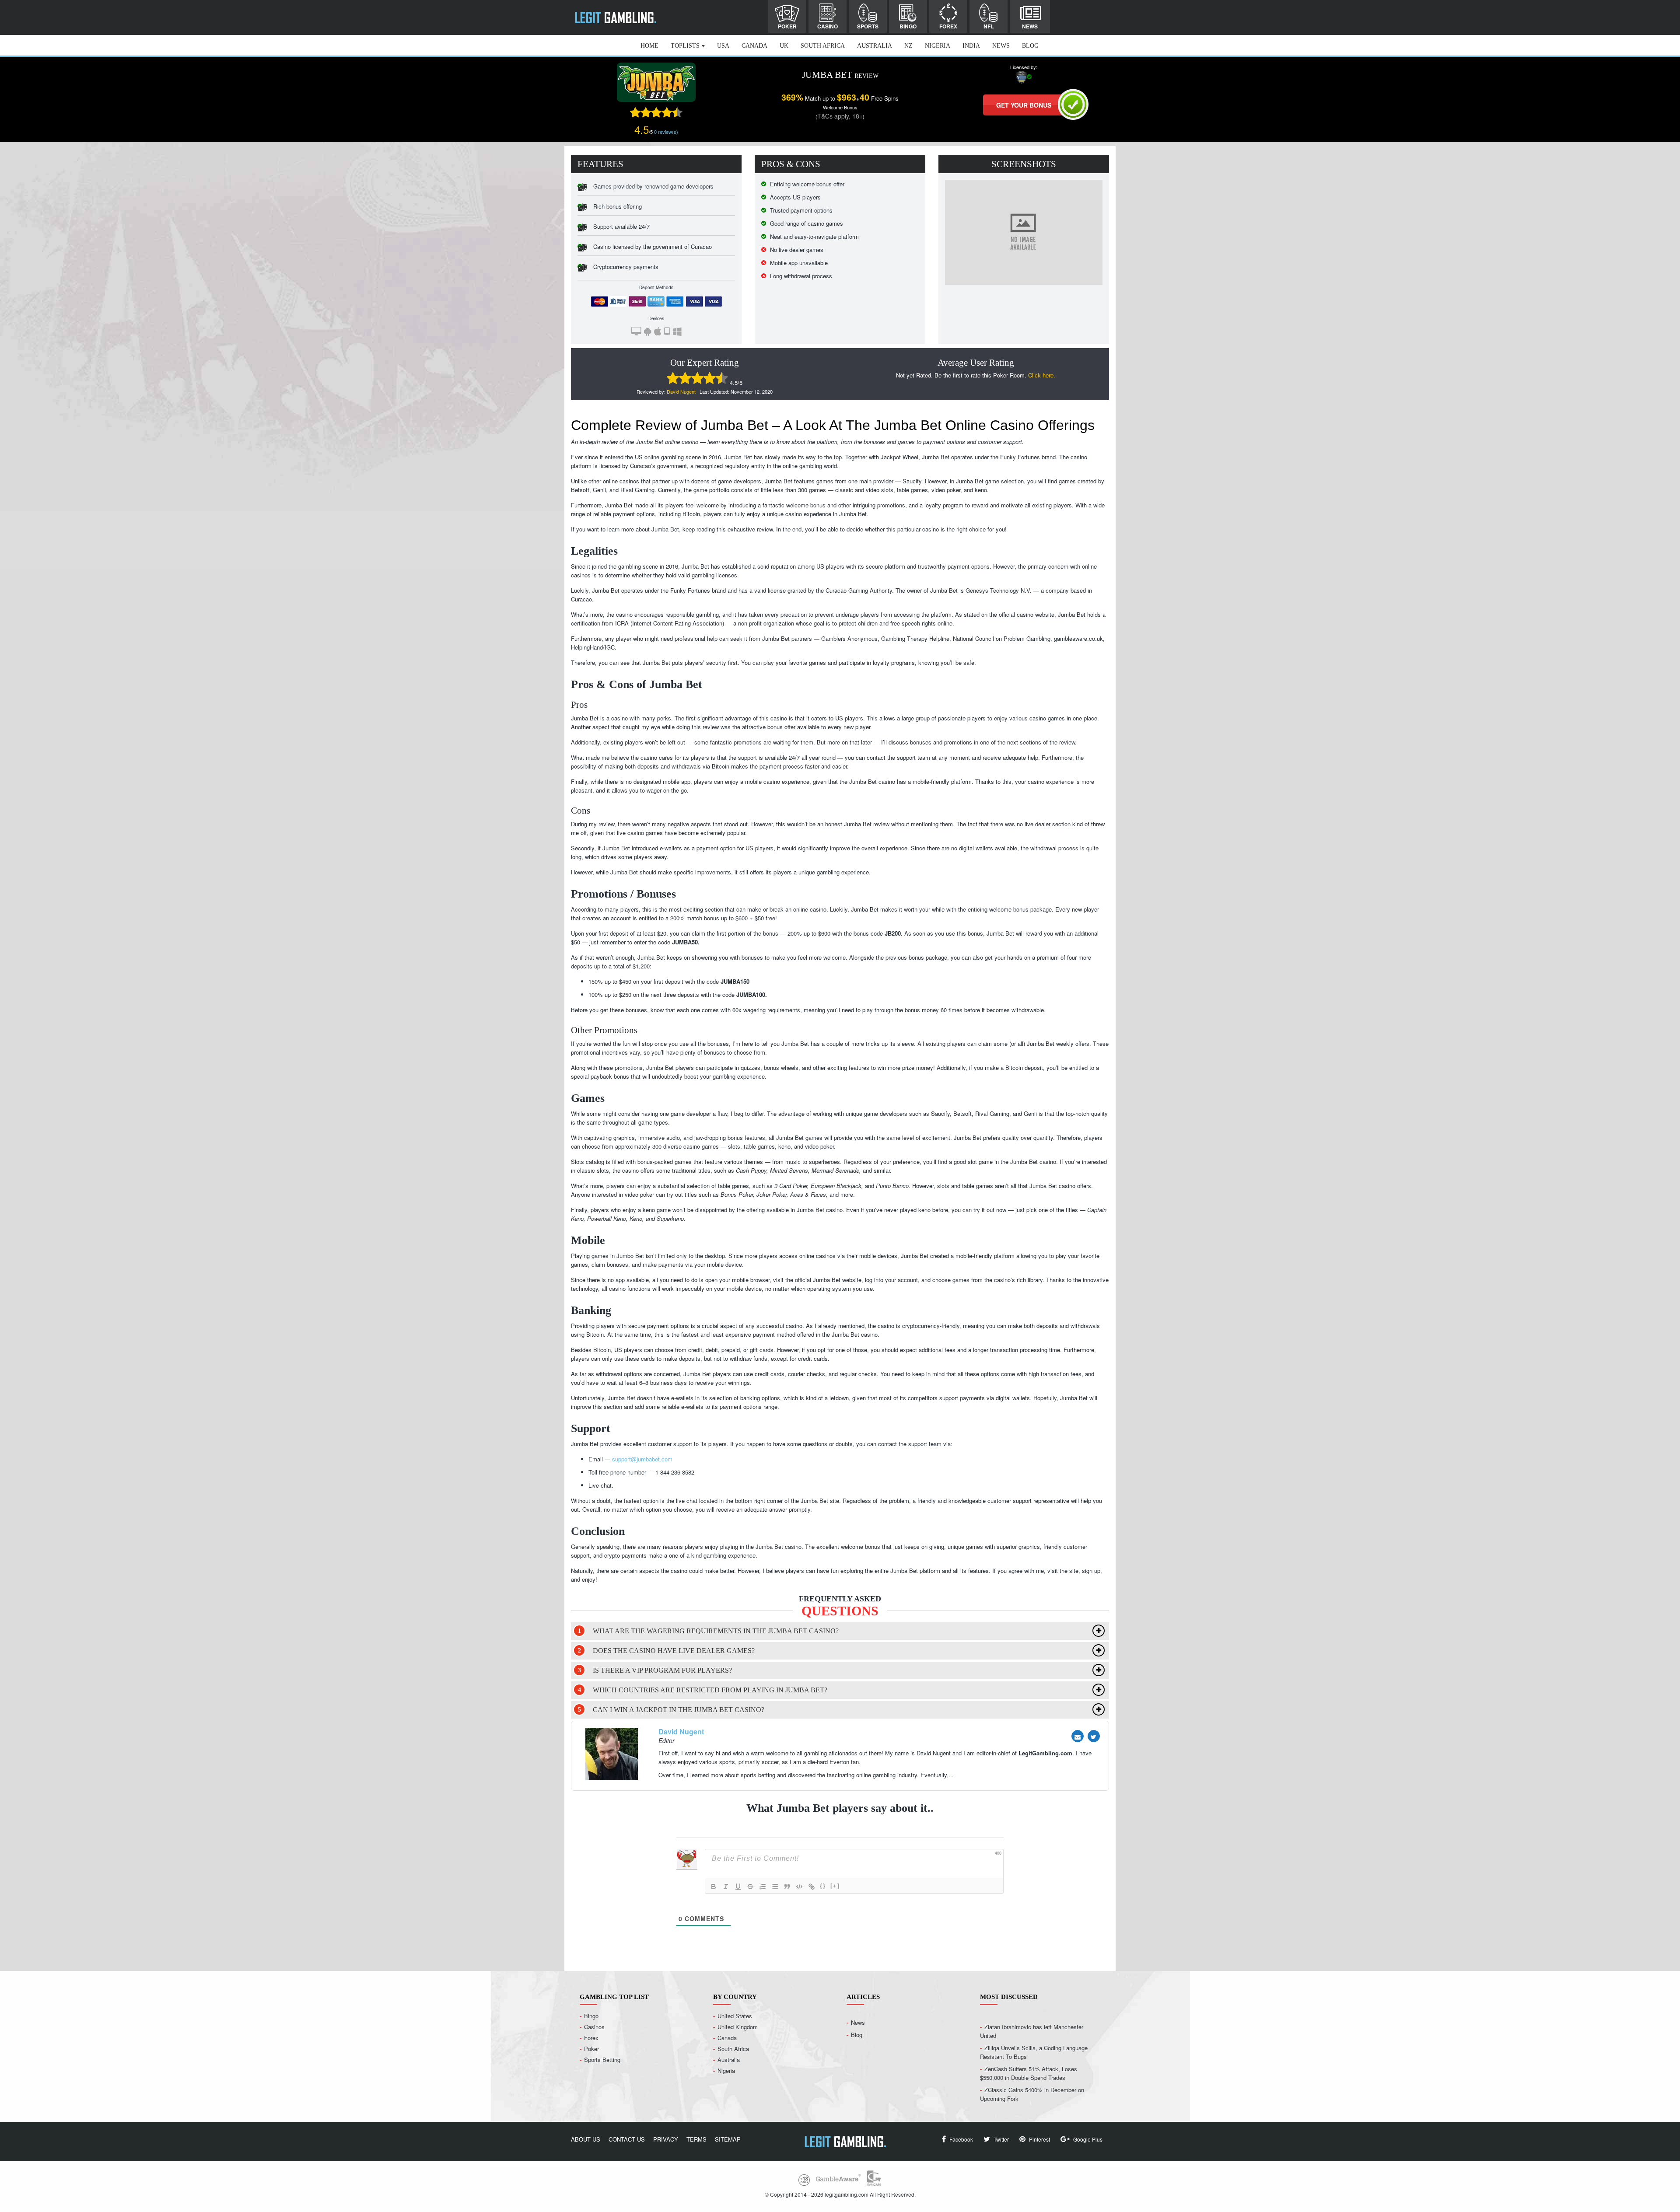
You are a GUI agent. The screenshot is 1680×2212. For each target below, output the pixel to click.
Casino (828, 26)
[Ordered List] (763, 1887)
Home (649, 46)
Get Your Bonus (1024, 105)
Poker (787, 26)
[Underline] (738, 1887)
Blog (1030, 46)
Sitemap (728, 2139)
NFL (989, 26)
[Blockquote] (787, 1887)
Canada (754, 46)
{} (823, 1886)
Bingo (908, 26)
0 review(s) (666, 132)
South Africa (823, 46)
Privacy (666, 2139)
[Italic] (726, 1887)
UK (784, 46)
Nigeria (938, 46)
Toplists (685, 46)
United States (735, 2016)
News (1030, 26)
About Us (586, 2139)
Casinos (594, 2027)
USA (723, 46)
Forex (948, 26)
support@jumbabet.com (642, 1459)
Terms (696, 2139)
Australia (875, 46)
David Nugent (681, 391)
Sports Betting (602, 2060)
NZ (908, 46)
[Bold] (714, 1887)
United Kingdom (738, 2027)
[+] (835, 1886)
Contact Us (627, 2139)
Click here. (1042, 375)
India (971, 46)
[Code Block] (799, 1887)
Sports (868, 26)
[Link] (812, 1887)
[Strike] (750, 1887)
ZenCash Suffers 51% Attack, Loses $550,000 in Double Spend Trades (1029, 2073)
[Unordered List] (775, 1887)
